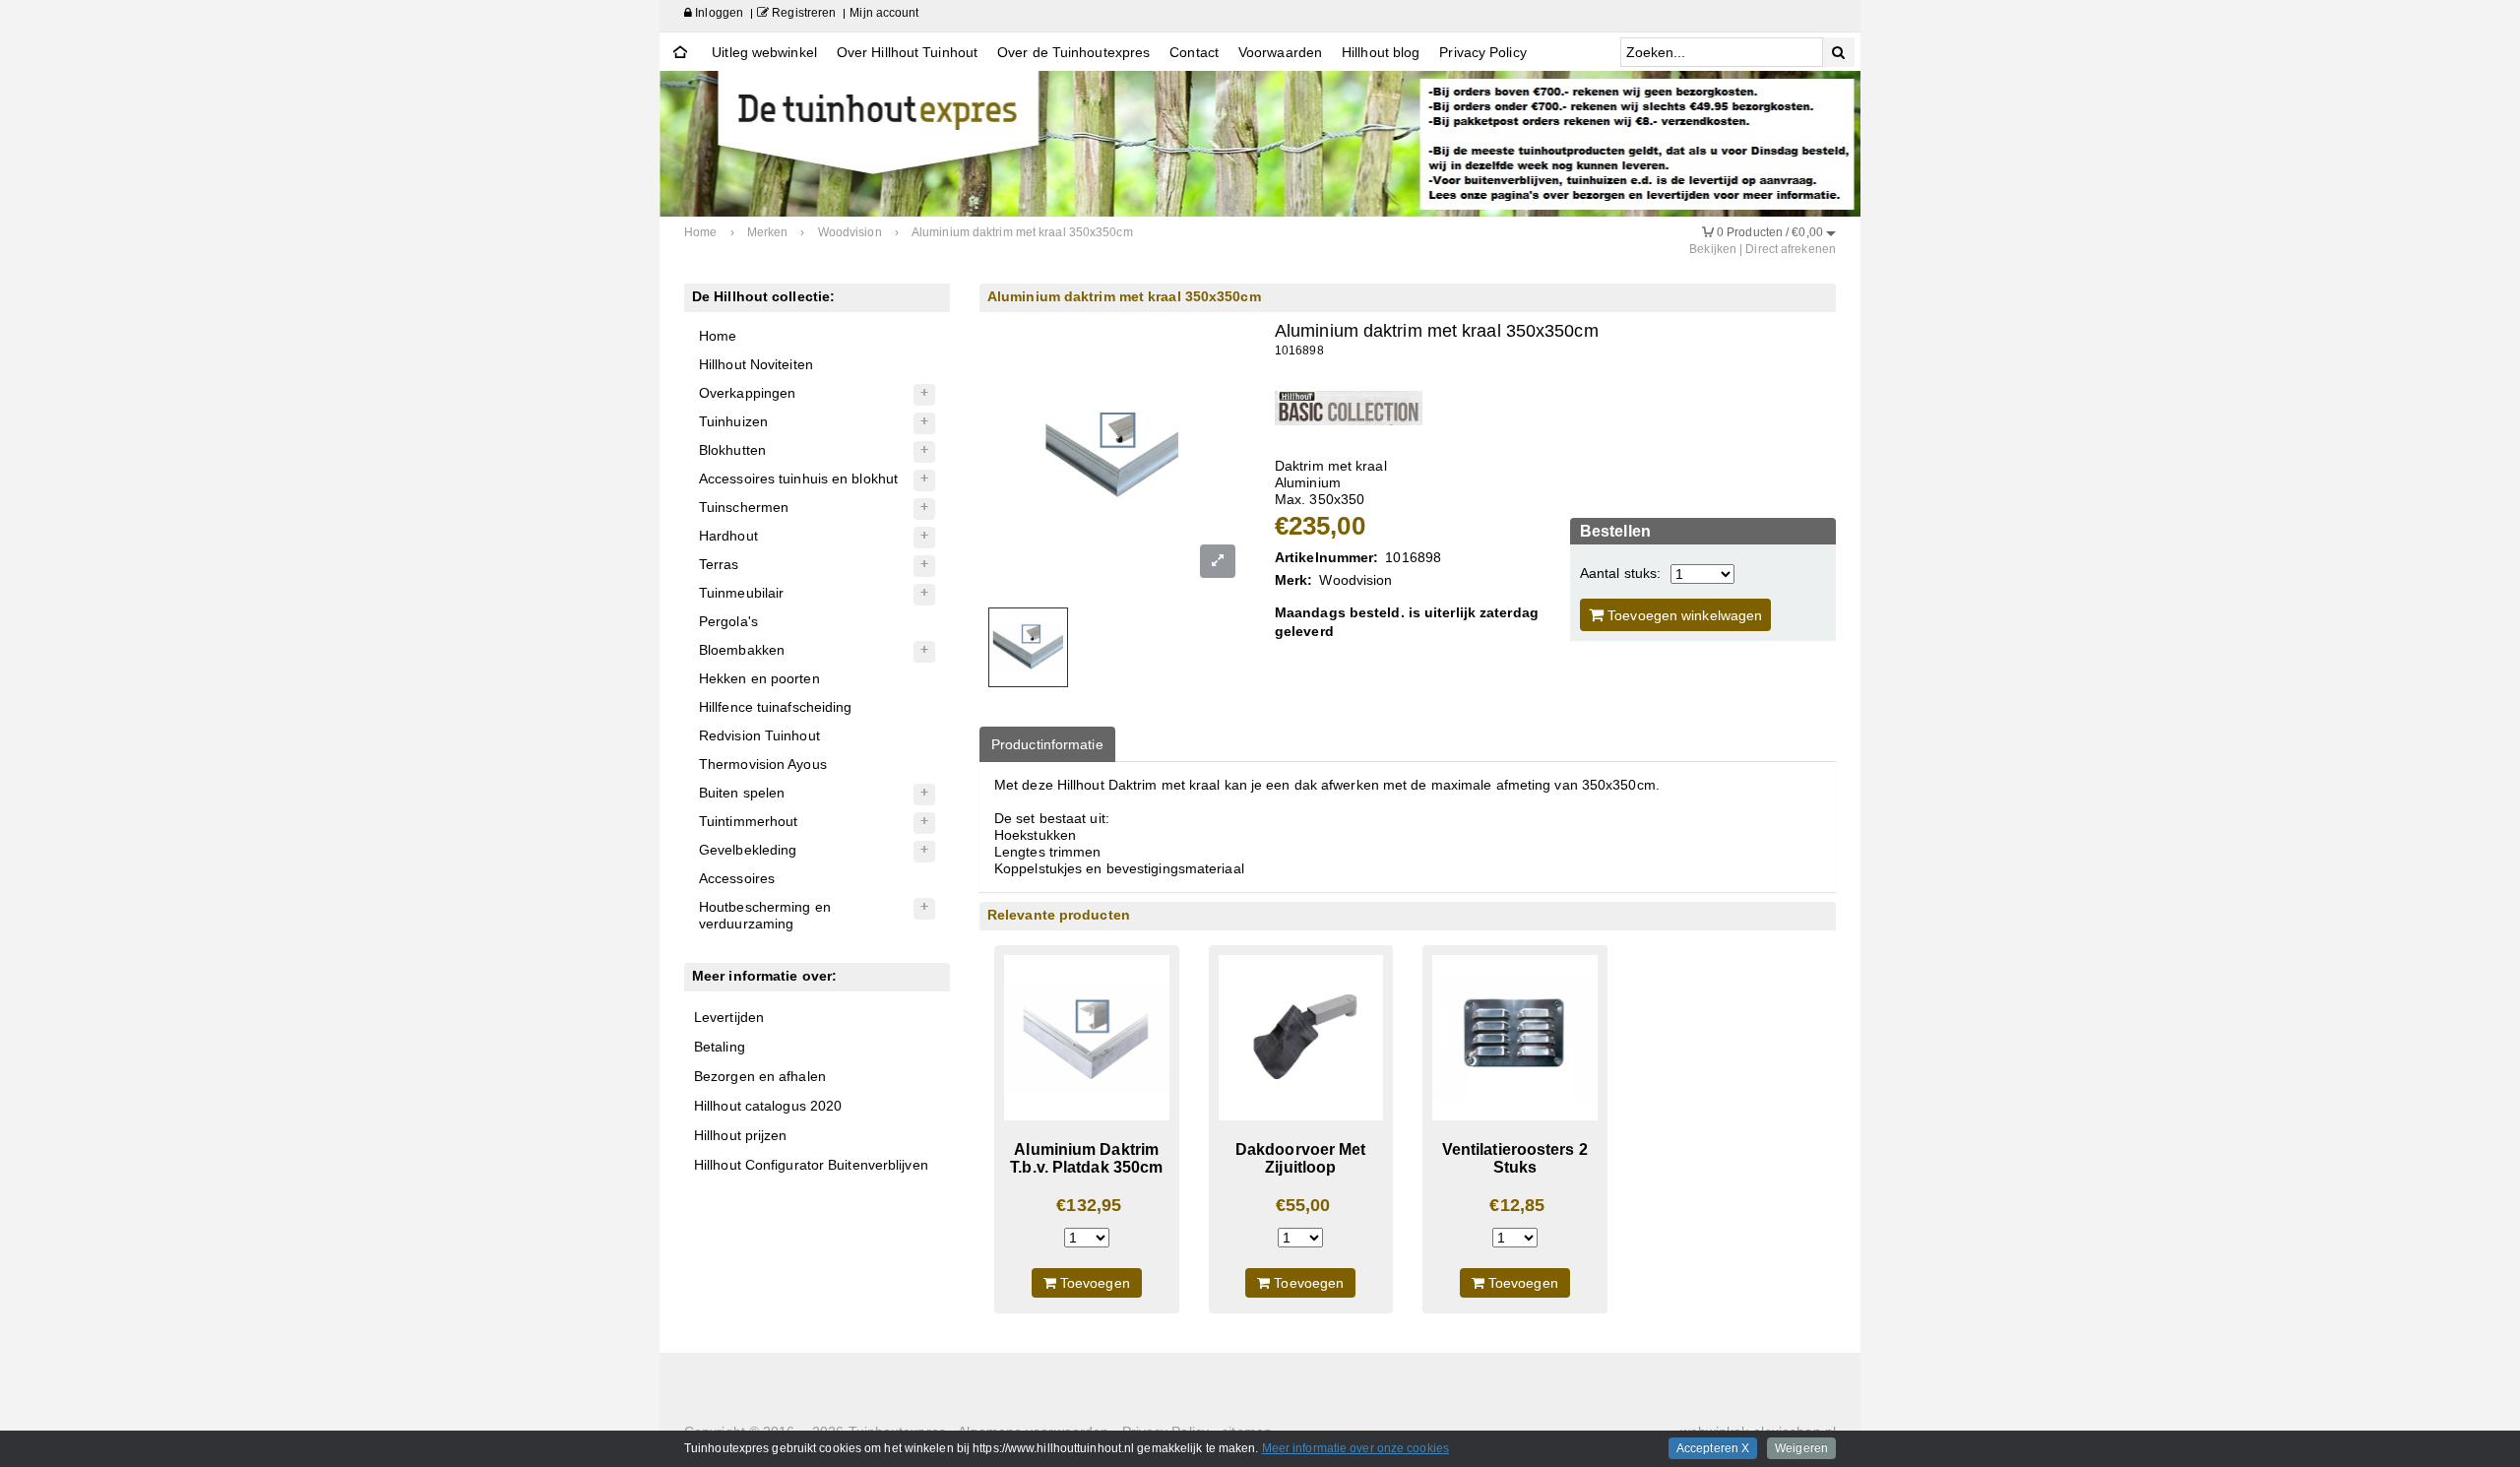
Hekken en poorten (759, 678)
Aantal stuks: (1620, 573)
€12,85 (1517, 1205)
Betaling (720, 1047)
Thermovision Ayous (763, 764)
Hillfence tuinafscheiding (776, 707)
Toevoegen (1093, 1283)
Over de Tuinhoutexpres (1073, 52)
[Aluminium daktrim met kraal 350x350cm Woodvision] (1349, 408)
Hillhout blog (1381, 52)
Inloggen (718, 13)
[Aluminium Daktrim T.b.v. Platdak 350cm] (1087, 1038)
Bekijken (1713, 249)
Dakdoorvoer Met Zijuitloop (1301, 1158)
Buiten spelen (742, 793)
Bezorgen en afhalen (760, 1076)
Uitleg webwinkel (764, 52)
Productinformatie (1047, 744)
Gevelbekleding (748, 850)
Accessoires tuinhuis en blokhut (798, 478)
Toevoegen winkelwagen (1683, 615)
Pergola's (728, 621)
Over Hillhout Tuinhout (907, 52)
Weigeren (1801, 1448)
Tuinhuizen (733, 421)
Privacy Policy (1482, 52)
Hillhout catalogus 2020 (768, 1106)
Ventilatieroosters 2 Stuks (1515, 1158)
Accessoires (737, 878)
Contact (1194, 52)
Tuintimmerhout (748, 821)
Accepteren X (1713, 1448)
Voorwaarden (1280, 52)
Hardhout (728, 536)
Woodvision (1355, 580)
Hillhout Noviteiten (756, 364)
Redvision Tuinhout (759, 735)
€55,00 (1303, 1205)
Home (718, 336)
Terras (719, 564)
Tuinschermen (744, 507)
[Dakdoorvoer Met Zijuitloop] (1301, 1038)
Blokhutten (732, 450)
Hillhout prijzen (741, 1135)
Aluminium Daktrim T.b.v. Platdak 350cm (1086, 1158)
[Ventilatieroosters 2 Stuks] (1515, 1038)
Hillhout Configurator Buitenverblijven (811, 1165)
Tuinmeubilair (741, 593)
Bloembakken (742, 650)
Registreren (802, 13)
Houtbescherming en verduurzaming (765, 915)
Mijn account (884, 13)
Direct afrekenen (1791, 249)
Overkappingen (747, 393)
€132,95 (1089, 1205)
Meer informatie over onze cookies (1355, 1448)
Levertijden (729, 1017)
